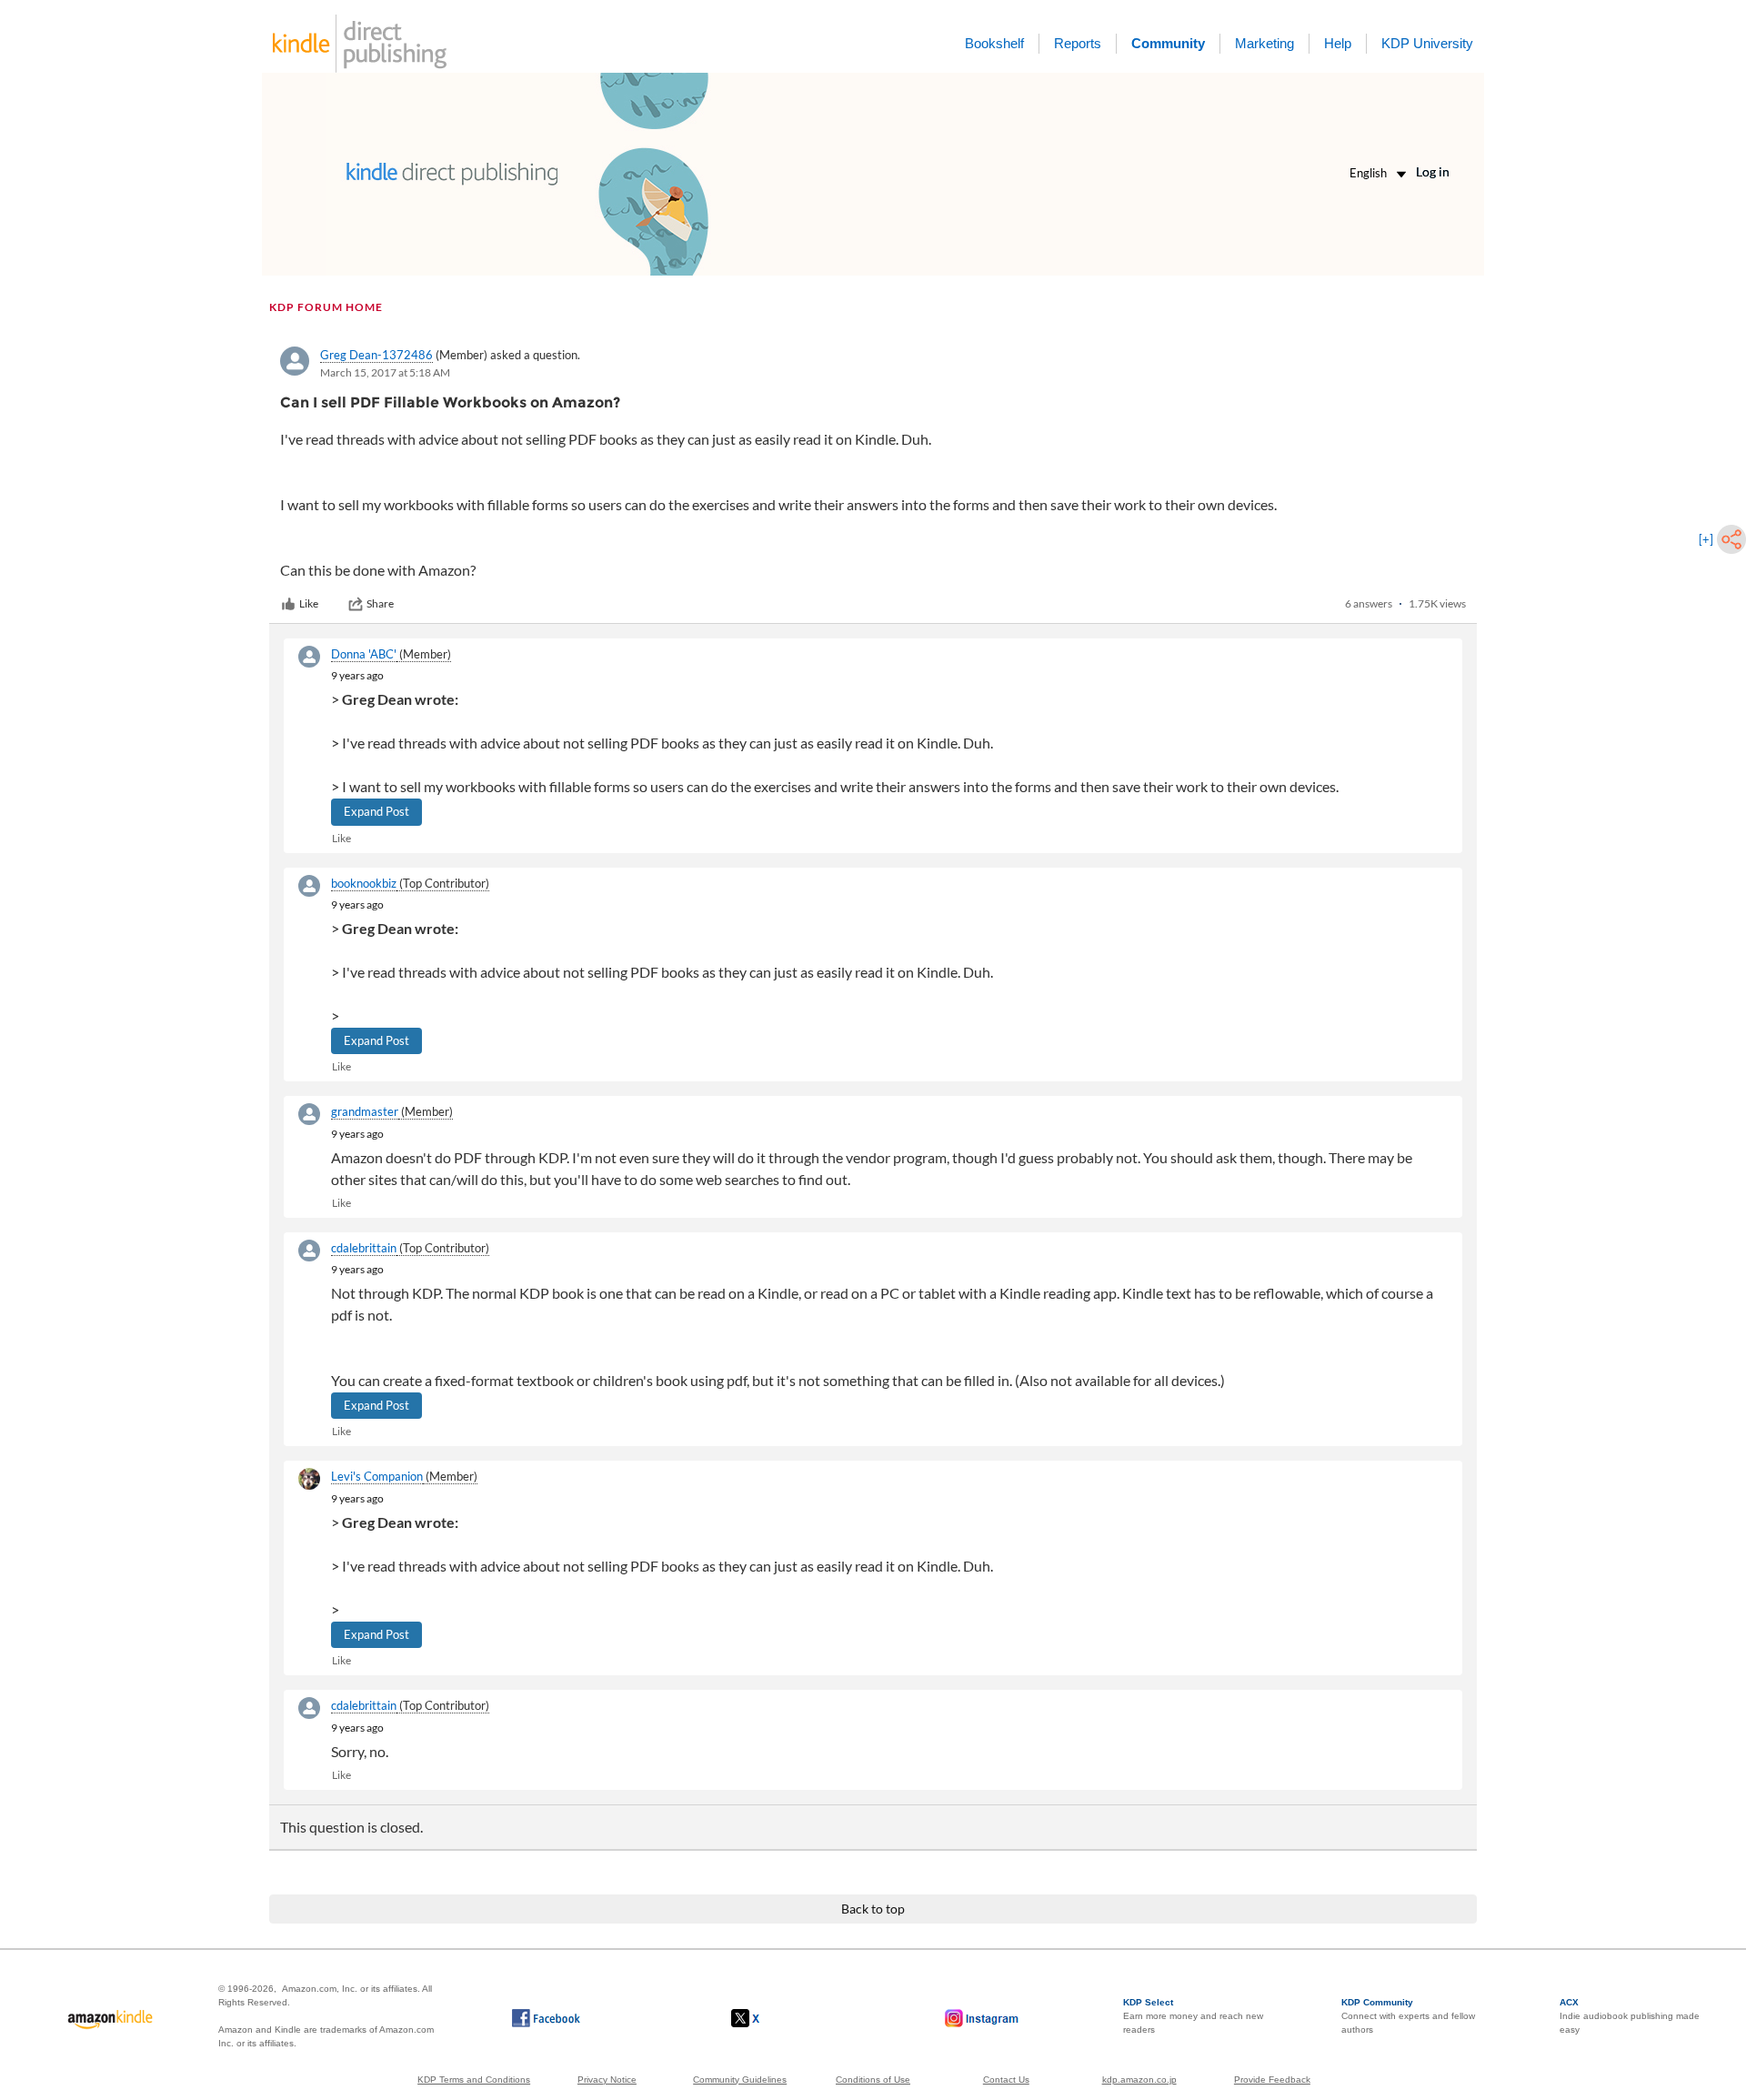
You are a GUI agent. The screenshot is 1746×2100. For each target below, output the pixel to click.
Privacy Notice (607, 2080)
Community (1168, 43)
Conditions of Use (873, 2080)
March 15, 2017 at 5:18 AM (385, 372)
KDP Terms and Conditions (474, 2080)
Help (1338, 43)
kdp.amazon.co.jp (1139, 2080)
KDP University (1427, 43)
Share (380, 603)
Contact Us (1006, 2080)
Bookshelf (994, 43)
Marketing (1264, 43)
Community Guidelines (740, 2080)
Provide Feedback (1272, 2080)
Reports (1078, 43)
